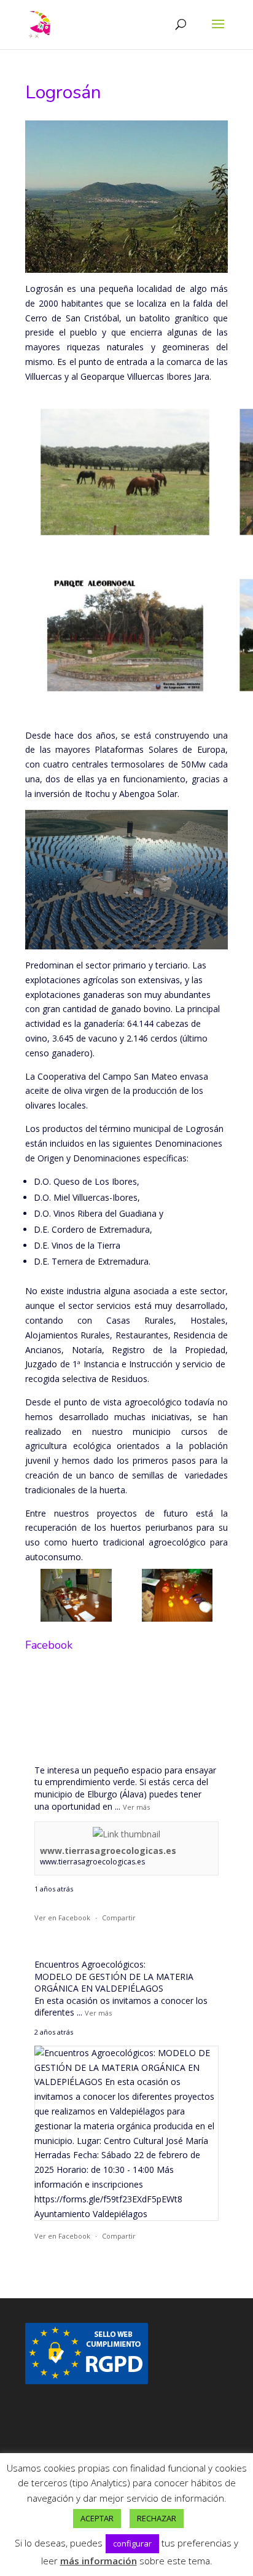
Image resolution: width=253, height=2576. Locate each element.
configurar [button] (132, 2543)
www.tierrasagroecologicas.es (108, 1851)
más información (99, 2561)
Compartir (119, 1918)
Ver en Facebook (62, 1918)
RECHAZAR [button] (157, 2518)
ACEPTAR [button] (97, 2518)
